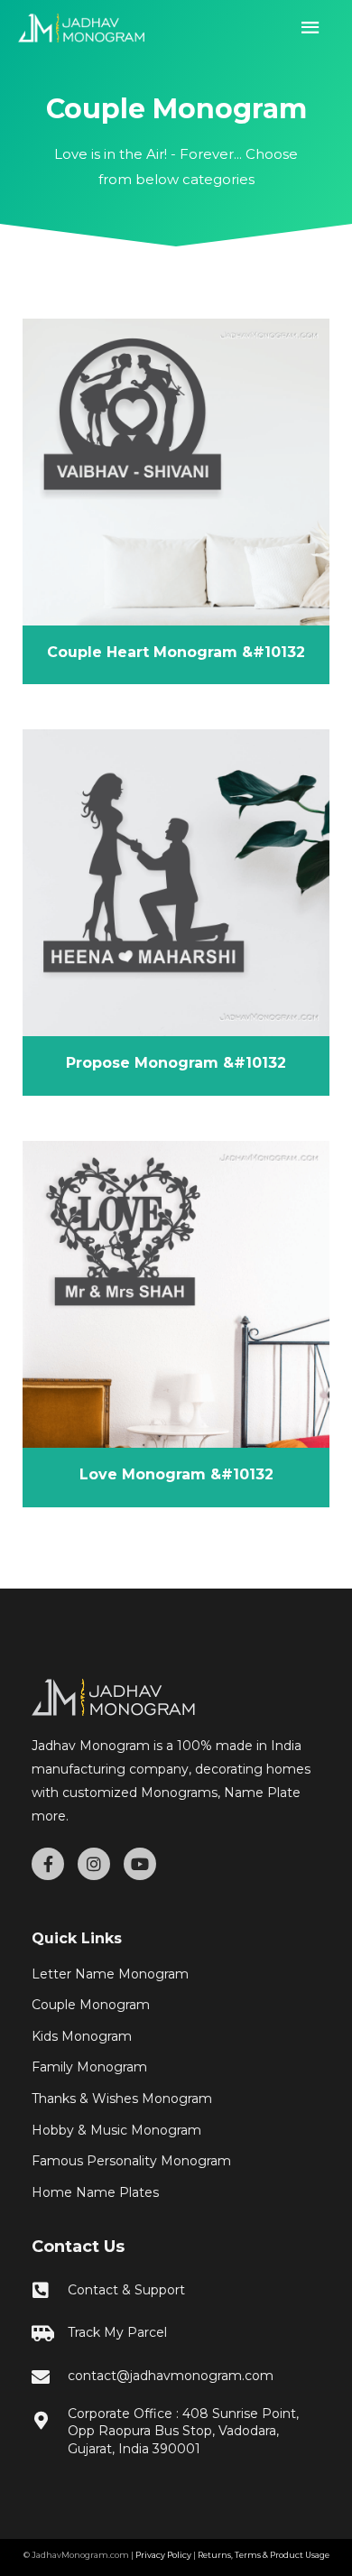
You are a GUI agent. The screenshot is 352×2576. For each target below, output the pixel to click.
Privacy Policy (163, 2555)
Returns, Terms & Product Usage (264, 2555)
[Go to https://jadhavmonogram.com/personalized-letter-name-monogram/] (176, 1975)
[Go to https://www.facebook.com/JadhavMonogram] (48, 1864)
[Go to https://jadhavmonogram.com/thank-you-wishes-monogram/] (176, 2099)
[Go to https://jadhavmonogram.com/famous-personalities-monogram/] (176, 2162)
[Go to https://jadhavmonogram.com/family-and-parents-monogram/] (176, 2068)
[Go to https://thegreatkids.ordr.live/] (176, 2334)
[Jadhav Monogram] (81, 28)
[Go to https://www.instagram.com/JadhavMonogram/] (94, 1864)
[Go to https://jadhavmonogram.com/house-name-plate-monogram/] (176, 2193)
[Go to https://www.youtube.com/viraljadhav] (140, 1864)
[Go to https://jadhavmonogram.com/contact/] (176, 2290)
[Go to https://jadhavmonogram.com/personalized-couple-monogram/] (176, 2006)
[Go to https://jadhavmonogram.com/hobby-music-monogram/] (176, 2131)
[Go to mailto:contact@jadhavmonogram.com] (176, 2377)
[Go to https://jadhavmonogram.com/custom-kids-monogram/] (176, 2037)
